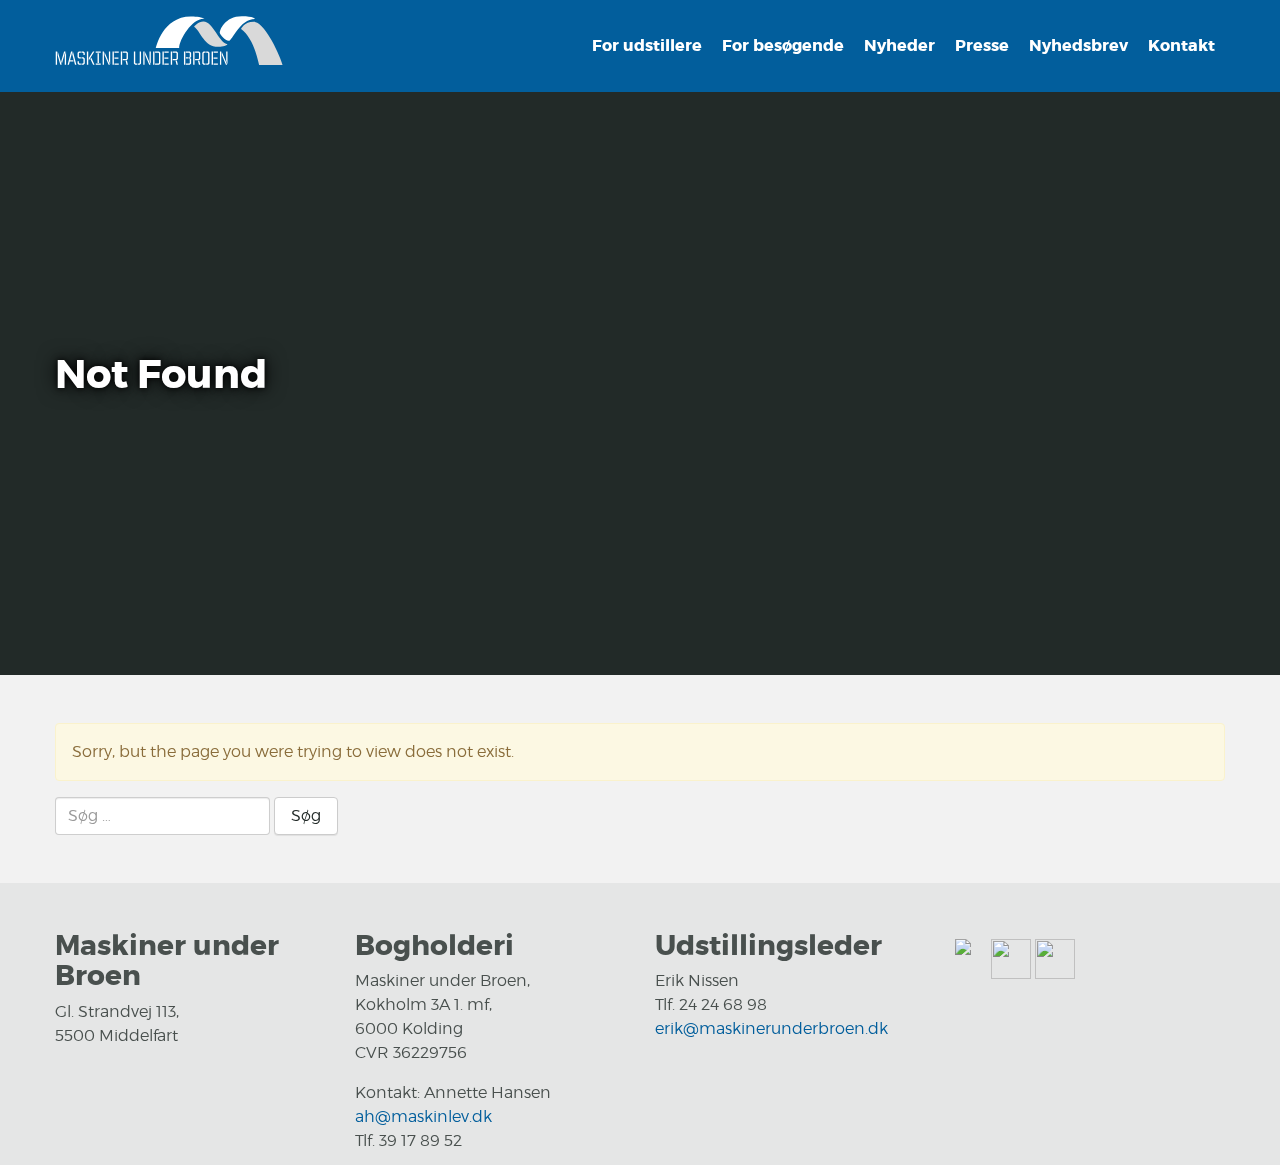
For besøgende (783, 45)
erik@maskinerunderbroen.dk (771, 1028)
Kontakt (1181, 45)
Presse (982, 45)
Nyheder (899, 45)
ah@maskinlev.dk (423, 1116)
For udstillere (647, 45)
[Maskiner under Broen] (169, 44)
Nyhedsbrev (1078, 45)
